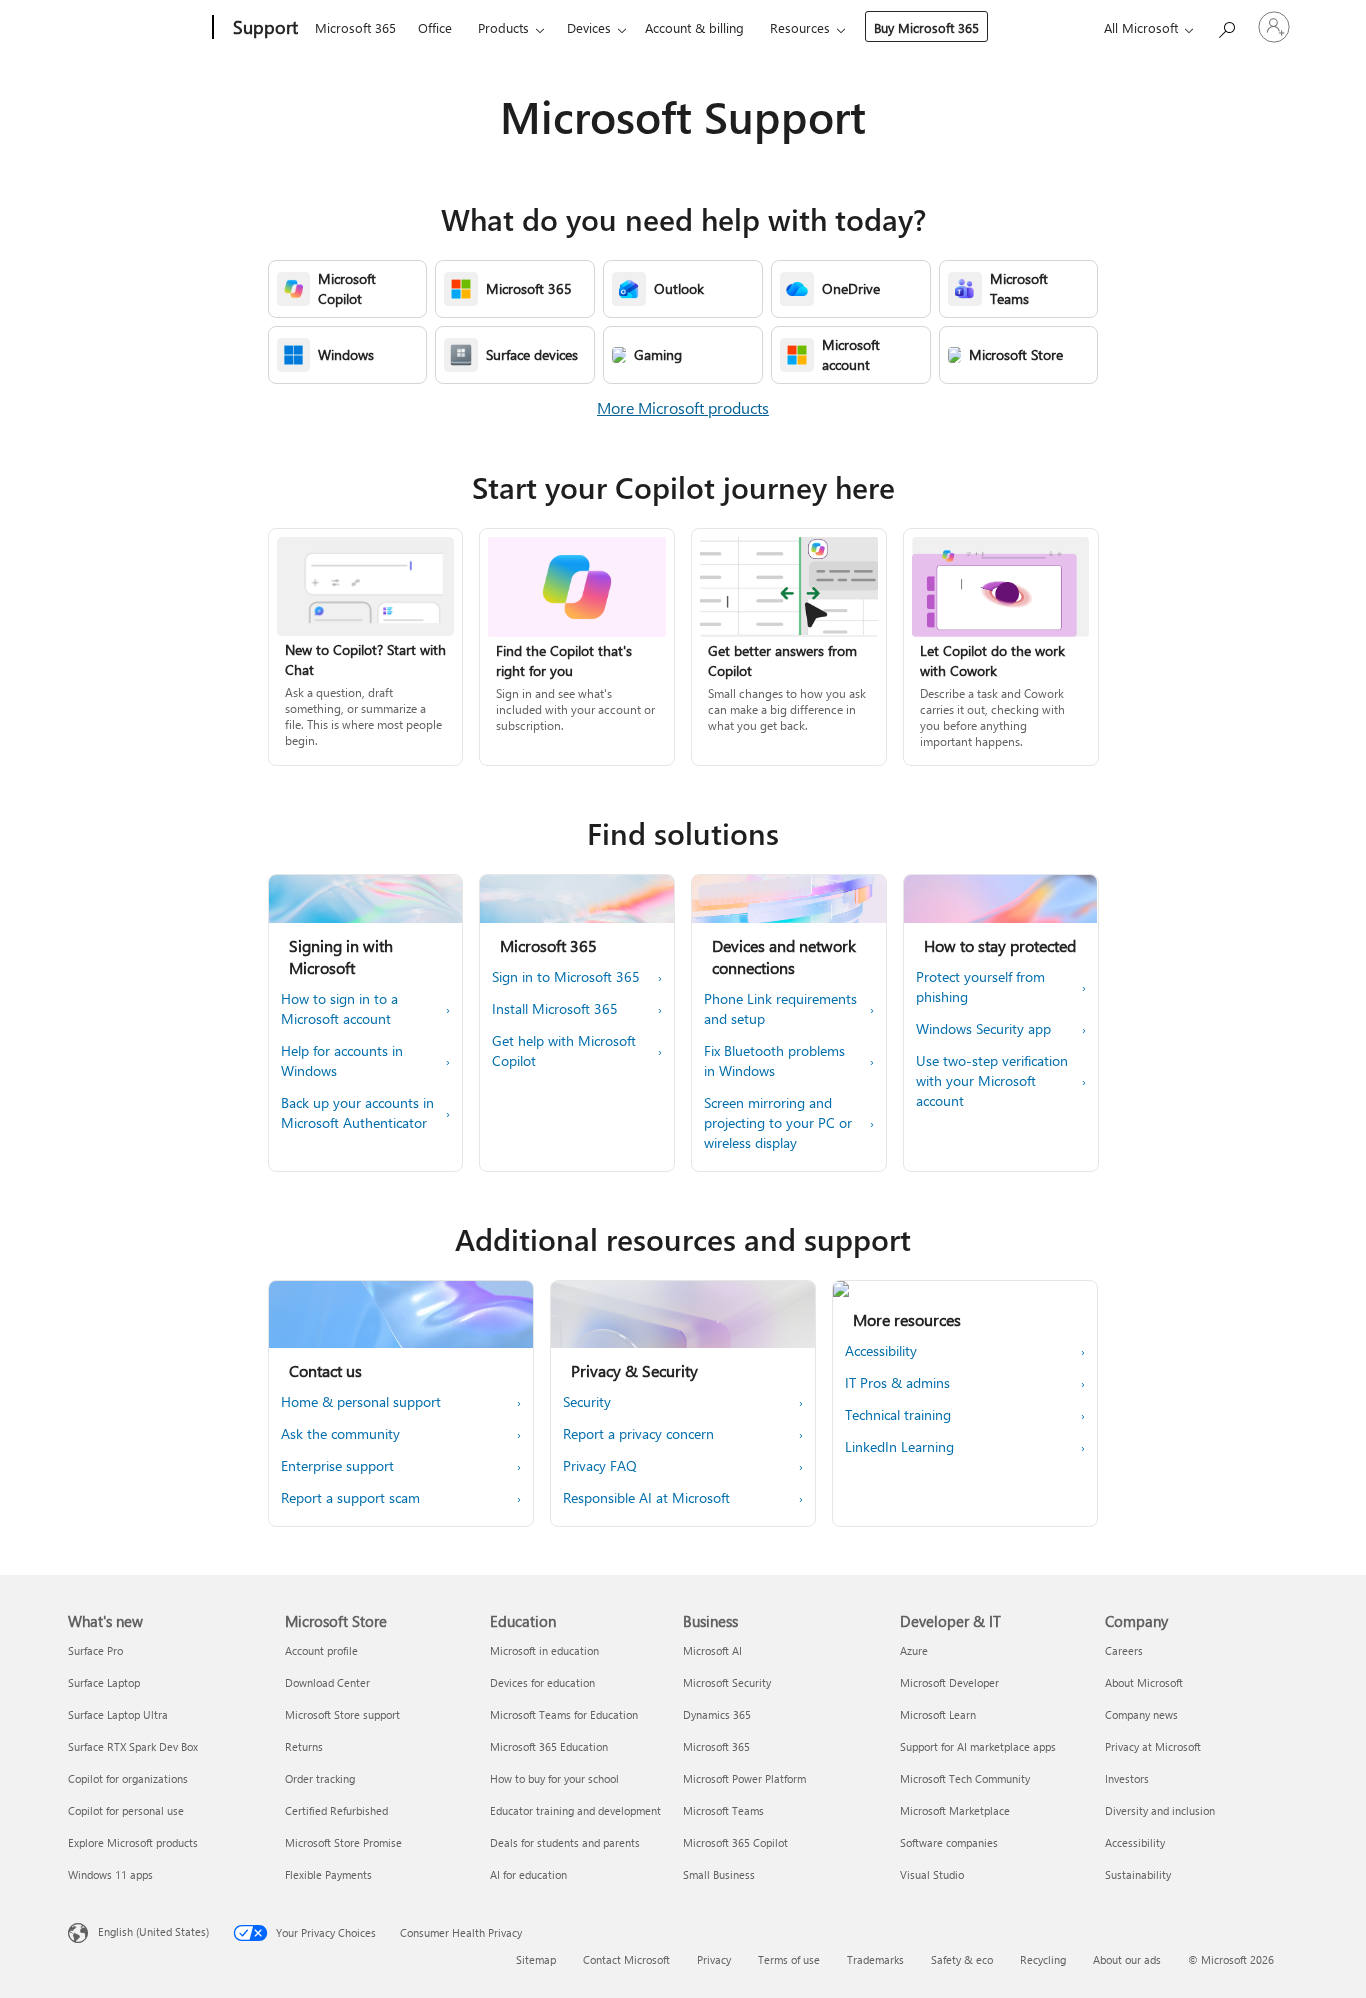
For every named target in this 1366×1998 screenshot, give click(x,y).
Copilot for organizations (128, 1778)
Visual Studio (932, 1874)
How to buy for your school (554, 1778)
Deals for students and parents (565, 1842)
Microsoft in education (544, 1650)
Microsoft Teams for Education (564, 1714)
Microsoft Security (727, 1682)
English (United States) (153, 1931)
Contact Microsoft (626, 1959)
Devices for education (542, 1682)
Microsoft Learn (938, 1714)
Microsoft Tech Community (965, 1778)
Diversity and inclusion (1160, 1810)
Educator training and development (575, 1810)
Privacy (714, 1959)
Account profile (321, 1650)
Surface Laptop (104, 1682)
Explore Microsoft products (133, 1842)
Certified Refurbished (336, 1810)
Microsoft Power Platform (744, 1778)
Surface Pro (95, 1650)
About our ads (1127, 1959)
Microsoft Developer (949, 1682)
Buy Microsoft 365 (926, 27)
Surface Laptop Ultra (118, 1714)
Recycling (1043, 1959)
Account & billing (694, 27)
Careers (1124, 1650)
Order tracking (320, 1778)
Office (435, 27)
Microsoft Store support (342, 1714)
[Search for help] (1226, 25)
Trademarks (875, 1959)
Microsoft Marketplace (955, 1810)
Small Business (719, 1874)
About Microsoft (1144, 1682)
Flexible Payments (328, 1874)
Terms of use (789, 1959)
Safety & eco (962, 1959)
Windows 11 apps (110, 1874)
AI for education (528, 1874)
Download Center (327, 1682)
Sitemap (536, 1959)
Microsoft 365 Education (549, 1746)
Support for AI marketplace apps (978, 1746)
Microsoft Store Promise (343, 1842)
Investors (1127, 1778)
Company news (1141, 1714)
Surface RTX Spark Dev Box (133, 1746)
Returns (304, 1746)
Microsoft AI (712, 1650)
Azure (914, 1650)
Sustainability (1138, 1874)
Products (503, 27)
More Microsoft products (683, 407)
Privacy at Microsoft (1153, 1746)
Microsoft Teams (723, 1810)
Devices (589, 27)
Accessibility (1135, 1842)
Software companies (949, 1842)
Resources (800, 27)
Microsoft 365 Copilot (735, 1842)
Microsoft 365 (355, 27)
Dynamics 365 (717, 1714)
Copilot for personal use (126, 1810)
